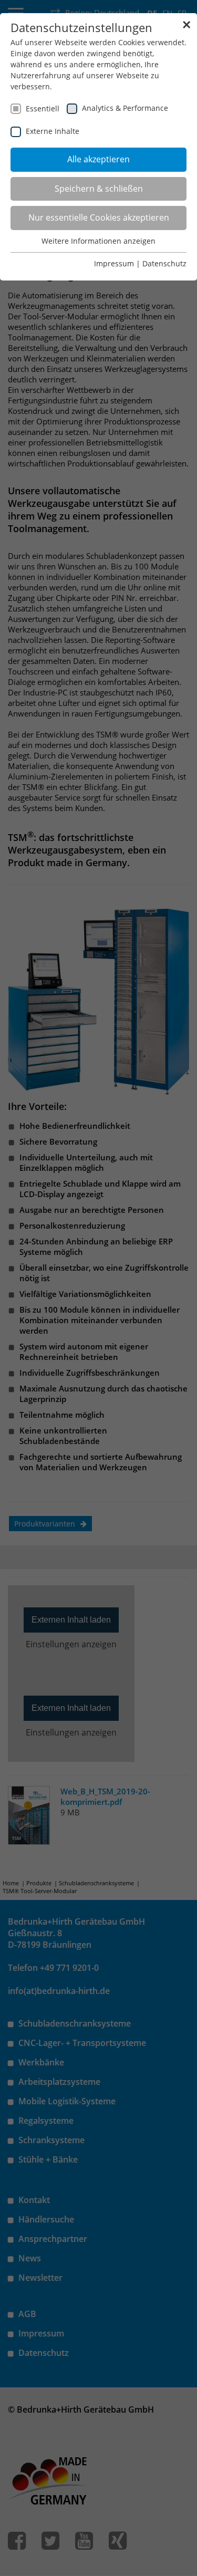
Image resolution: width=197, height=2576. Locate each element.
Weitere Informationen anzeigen (98, 241)
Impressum (114, 263)
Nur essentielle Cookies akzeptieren (99, 217)
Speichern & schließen (99, 189)
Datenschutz (164, 263)
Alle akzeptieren (98, 159)
